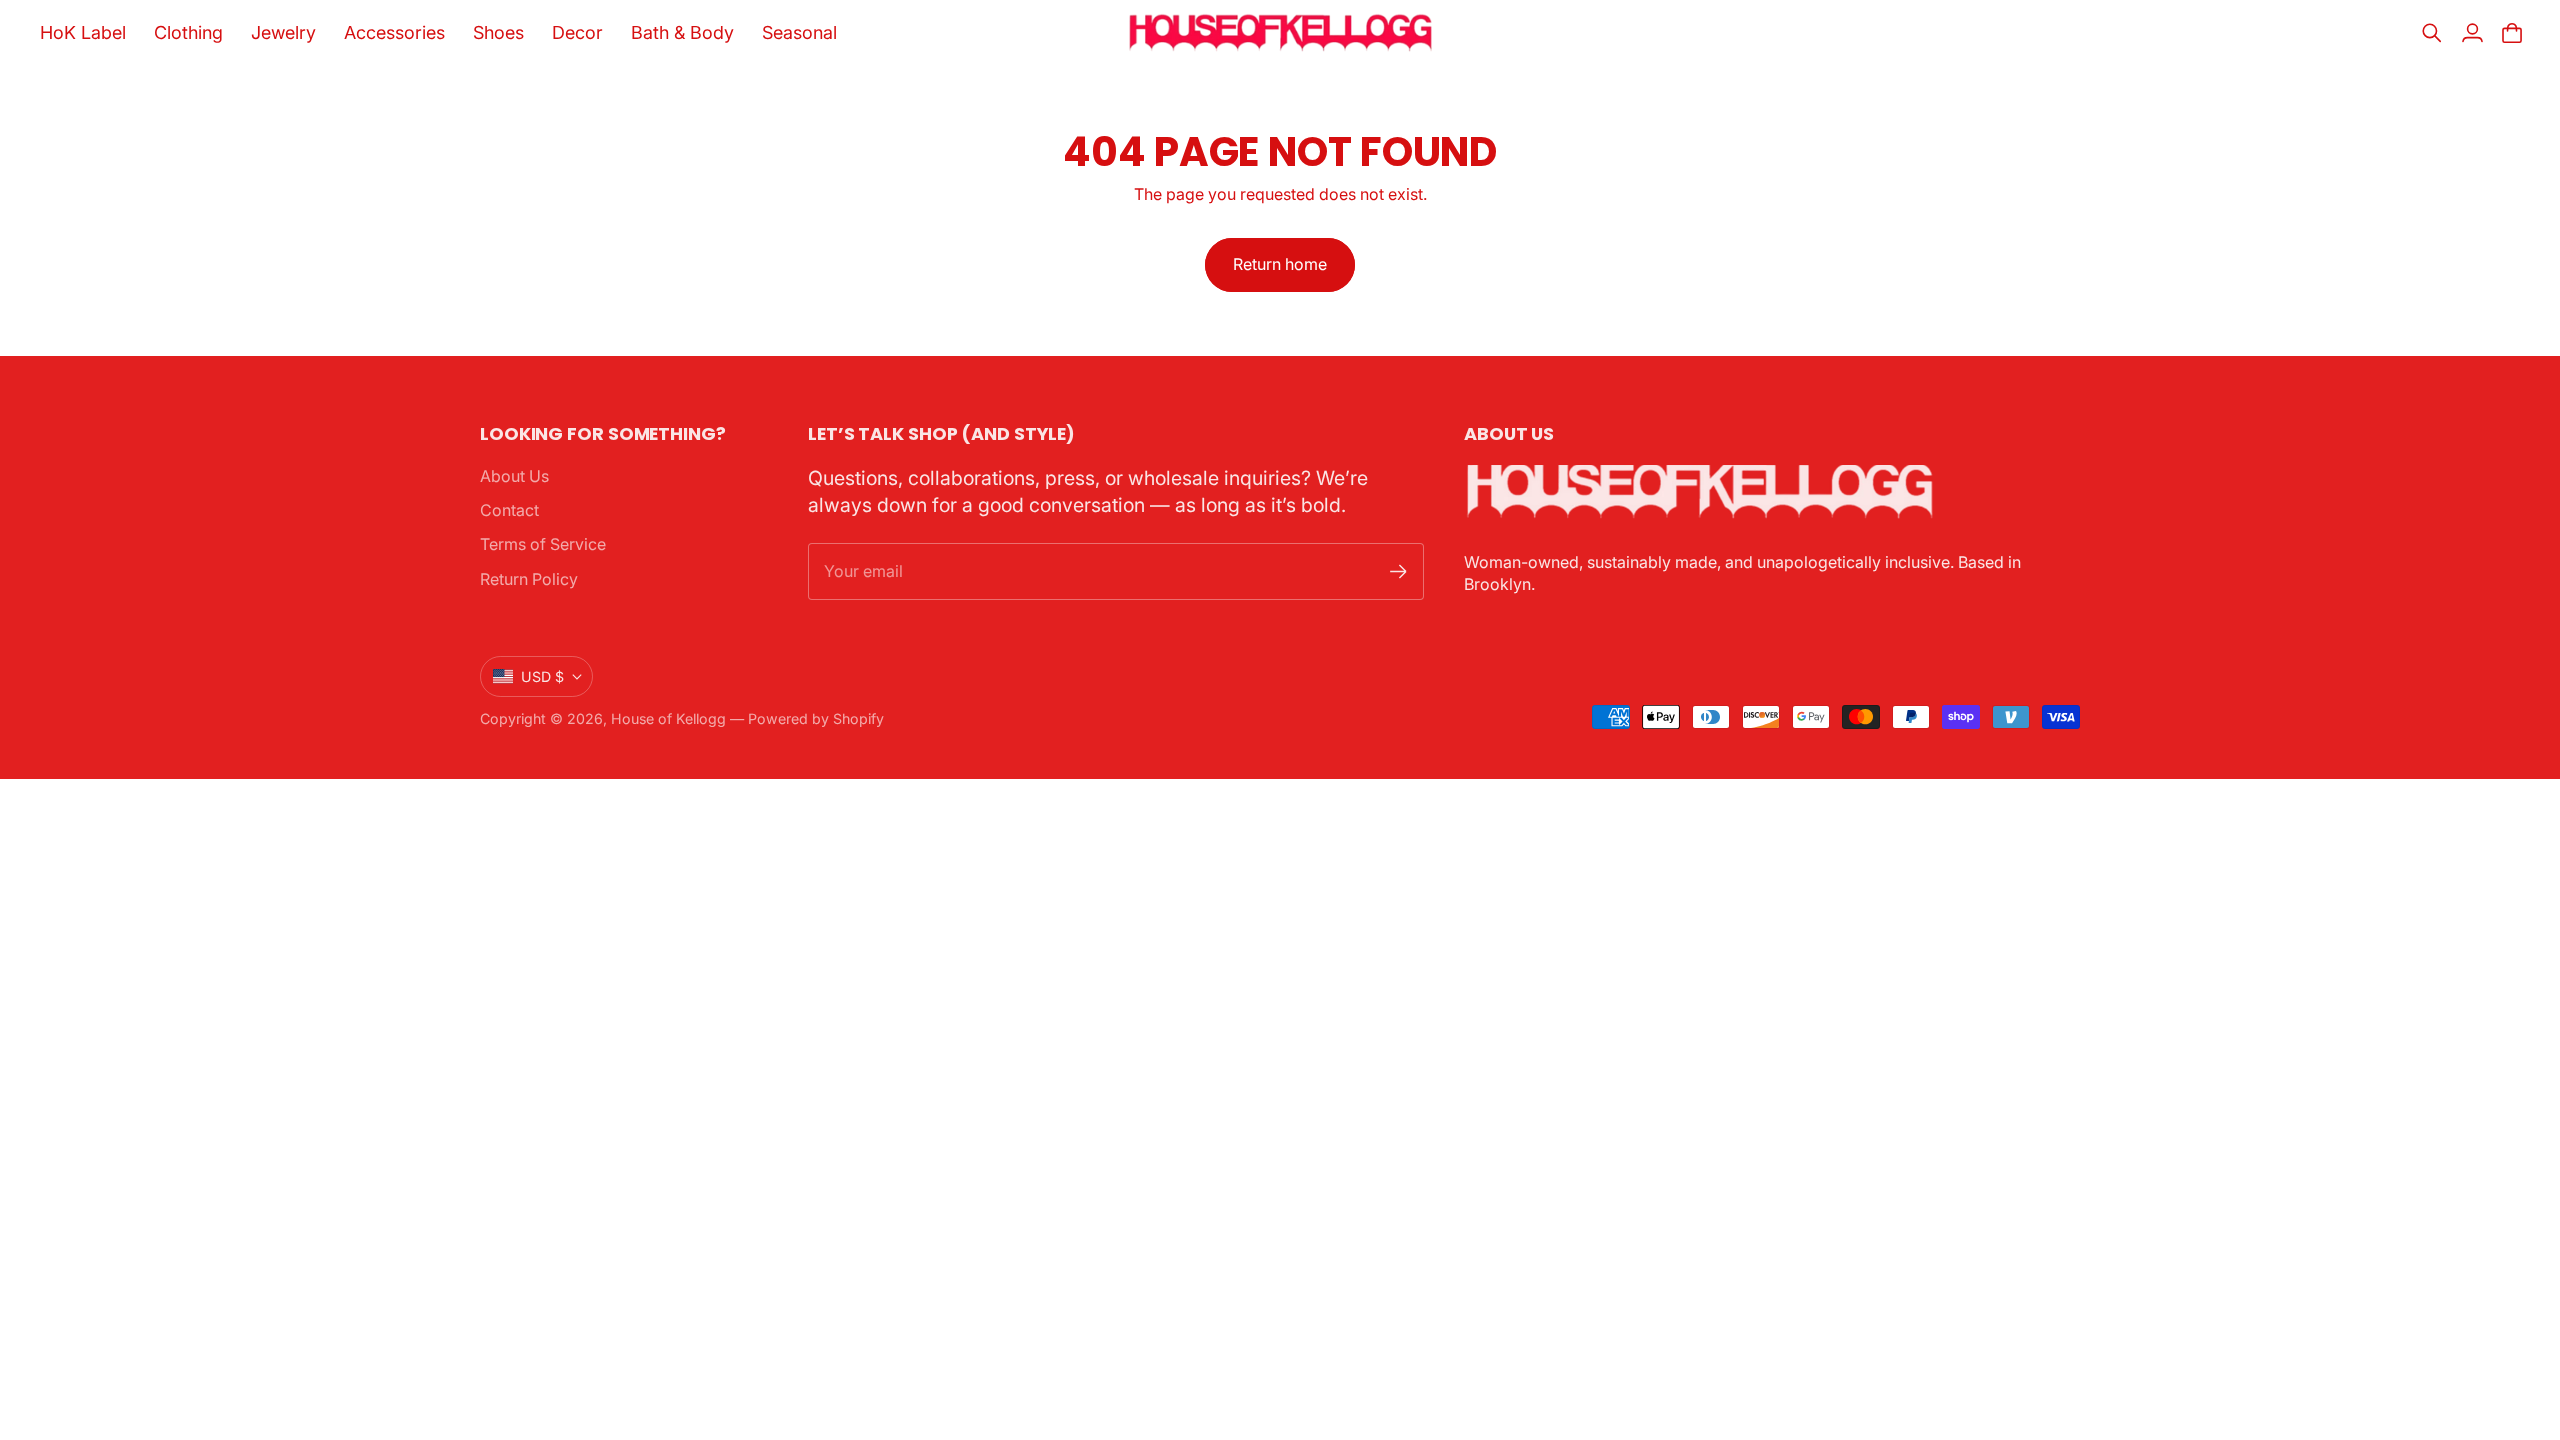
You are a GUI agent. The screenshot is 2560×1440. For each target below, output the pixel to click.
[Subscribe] (1398, 571)
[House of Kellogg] (1280, 32)
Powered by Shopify (816, 718)
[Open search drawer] (2432, 33)
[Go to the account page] (2472, 33)
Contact (509, 510)
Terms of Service (543, 544)
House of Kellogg (668, 718)
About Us (514, 476)
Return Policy (529, 579)
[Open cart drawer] (2512, 33)
